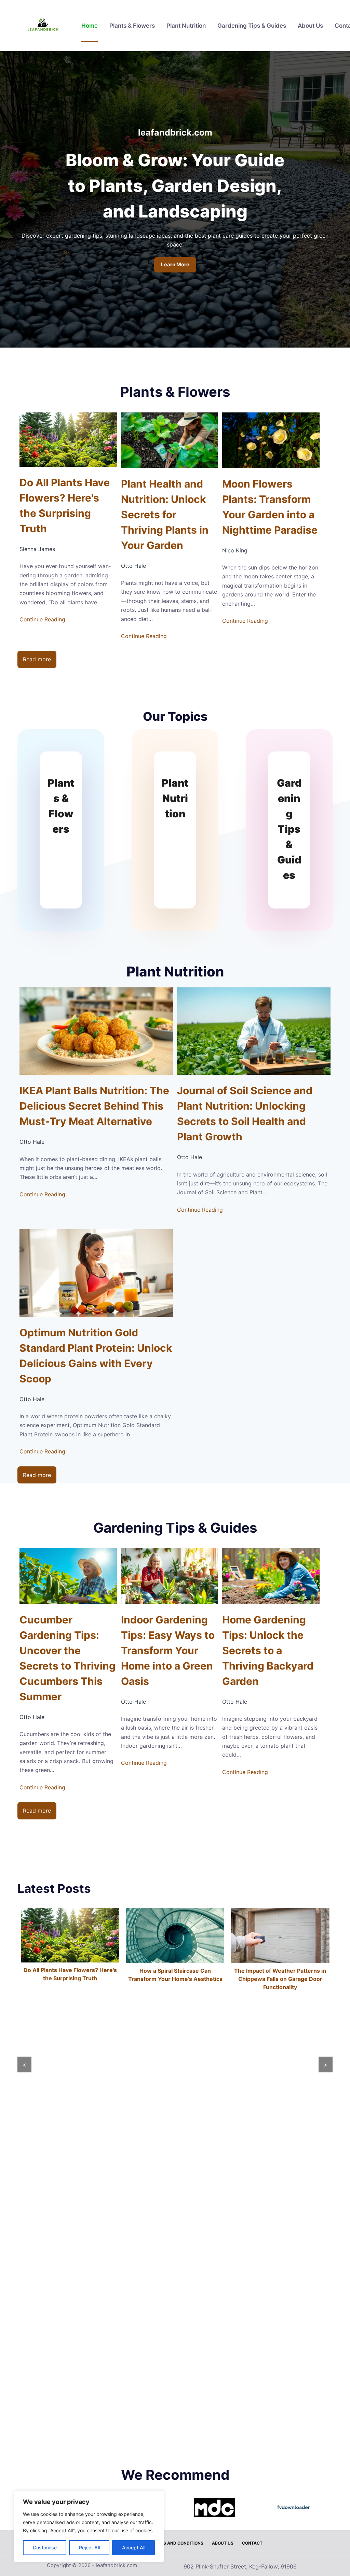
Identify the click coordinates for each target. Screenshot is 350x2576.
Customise (45, 2547)
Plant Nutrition (186, 26)
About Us (310, 26)
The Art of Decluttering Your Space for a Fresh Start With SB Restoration (280, 2436)
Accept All (134, 2547)
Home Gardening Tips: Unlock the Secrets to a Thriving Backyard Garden (268, 1650)
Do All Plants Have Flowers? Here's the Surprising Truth (65, 505)
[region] (89, 2526)
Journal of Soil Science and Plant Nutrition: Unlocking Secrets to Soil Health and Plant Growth (245, 1114)
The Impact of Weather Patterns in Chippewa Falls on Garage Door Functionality (175, 1979)
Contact (252, 2543)
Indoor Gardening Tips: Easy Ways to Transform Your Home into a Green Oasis (168, 1650)
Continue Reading (42, 619)
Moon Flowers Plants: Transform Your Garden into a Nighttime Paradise (270, 507)
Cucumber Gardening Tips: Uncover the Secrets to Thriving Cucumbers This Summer (68, 1658)
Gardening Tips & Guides (252, 26)
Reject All (89, 2547)
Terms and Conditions (178, 2543)
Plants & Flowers (132, 26)
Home (90, 26)
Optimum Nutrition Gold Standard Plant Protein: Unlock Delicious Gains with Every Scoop (96, 1356)
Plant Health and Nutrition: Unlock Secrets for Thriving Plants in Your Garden (165, 515)
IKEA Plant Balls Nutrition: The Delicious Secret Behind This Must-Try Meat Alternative (94, 1106)
